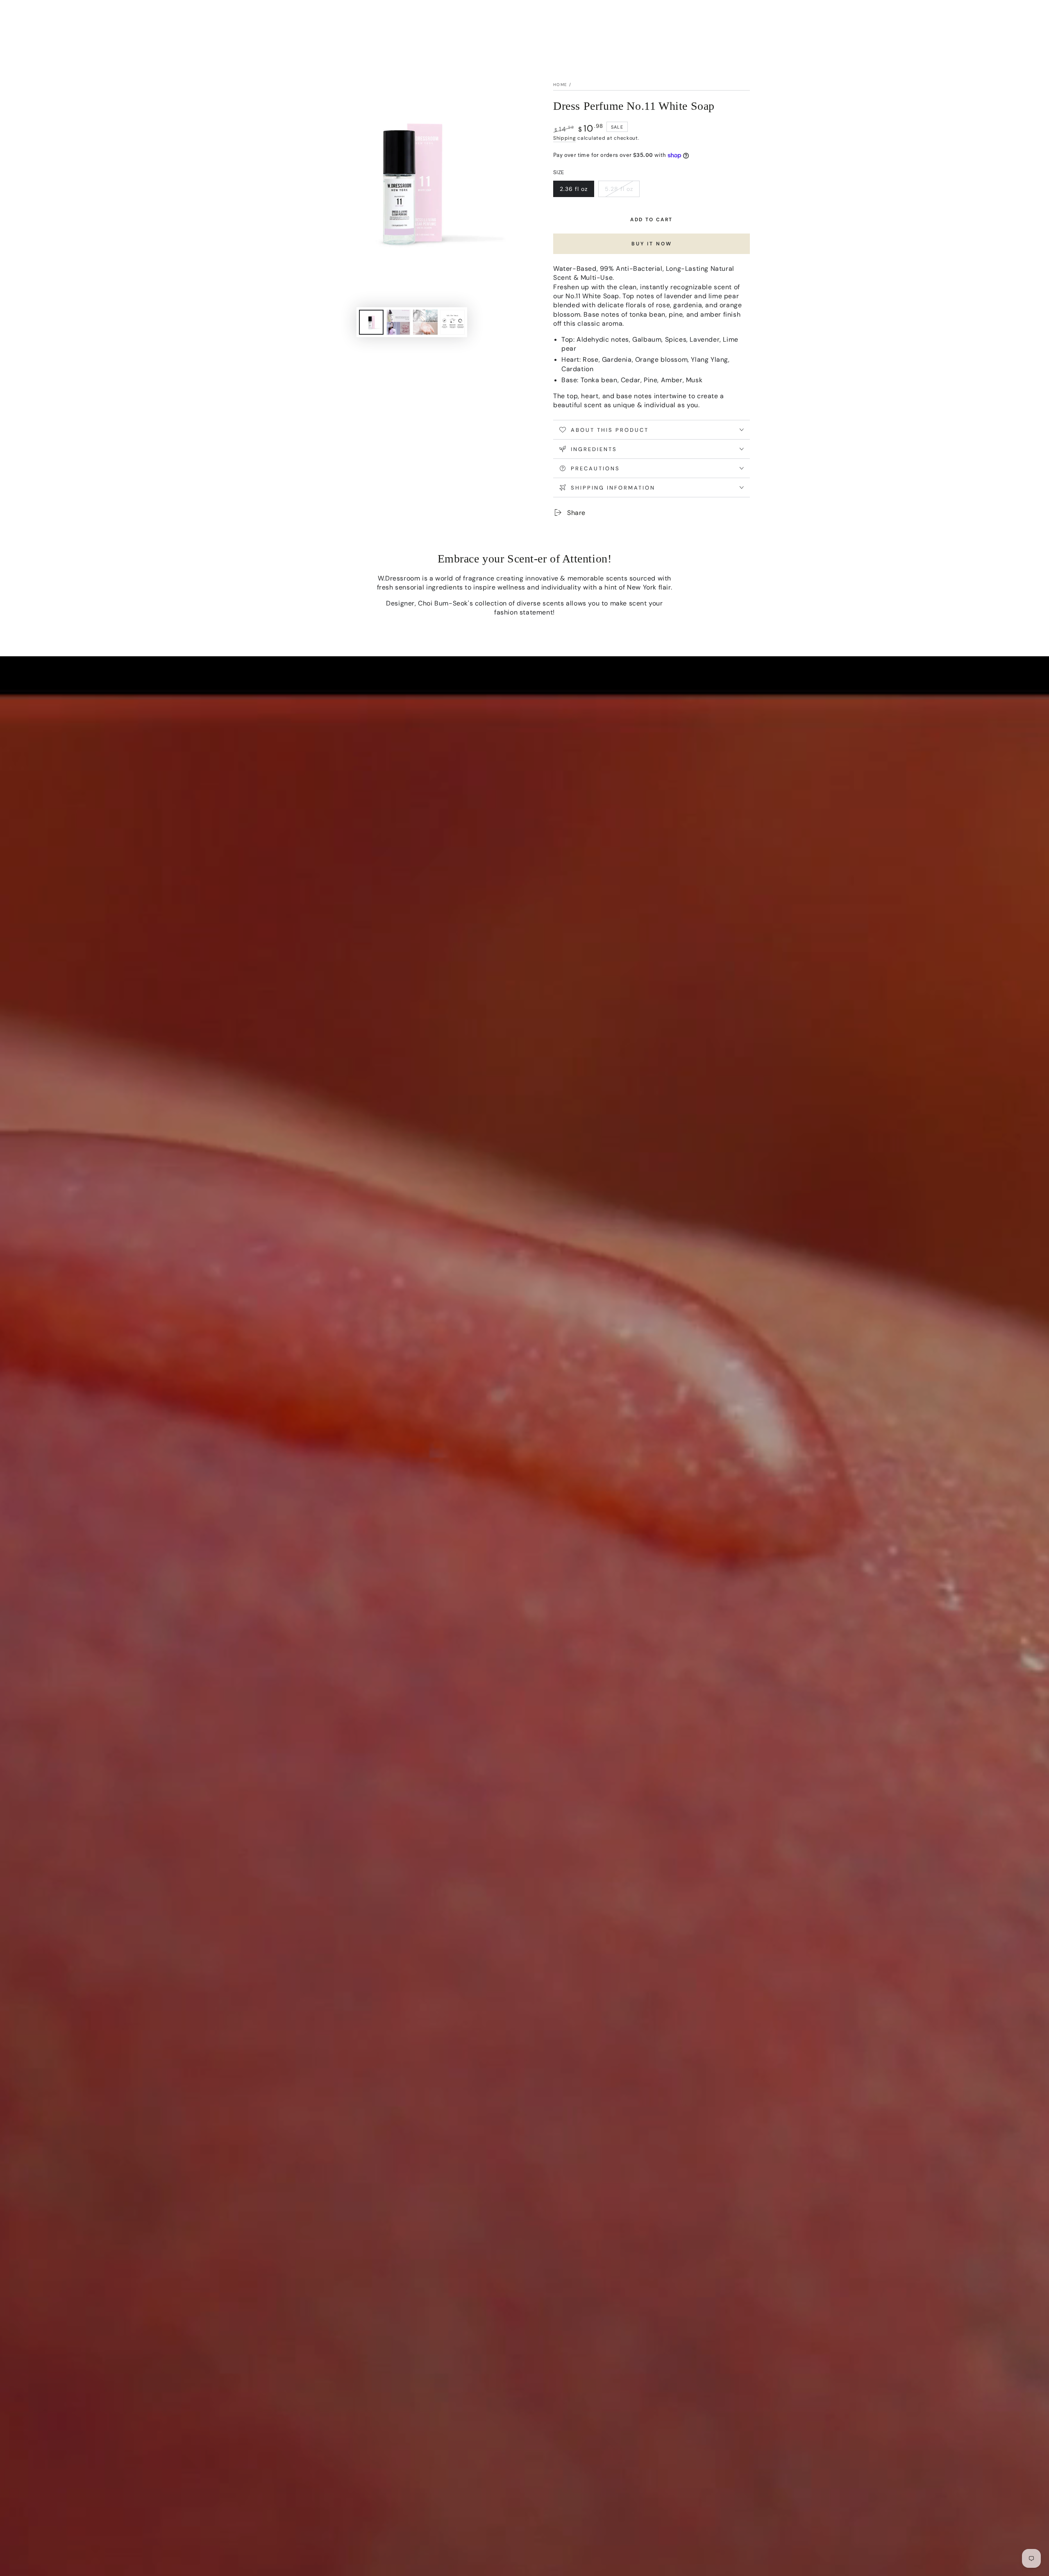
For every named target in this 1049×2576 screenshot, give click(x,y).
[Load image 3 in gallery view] (398, 322)
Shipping (565, 138)
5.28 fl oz (622, 191)
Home (560, 85)
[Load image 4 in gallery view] (425, 322)
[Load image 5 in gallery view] (452, 322)
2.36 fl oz (577, 191)
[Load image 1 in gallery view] (371, 322)
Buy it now (652, 244)
